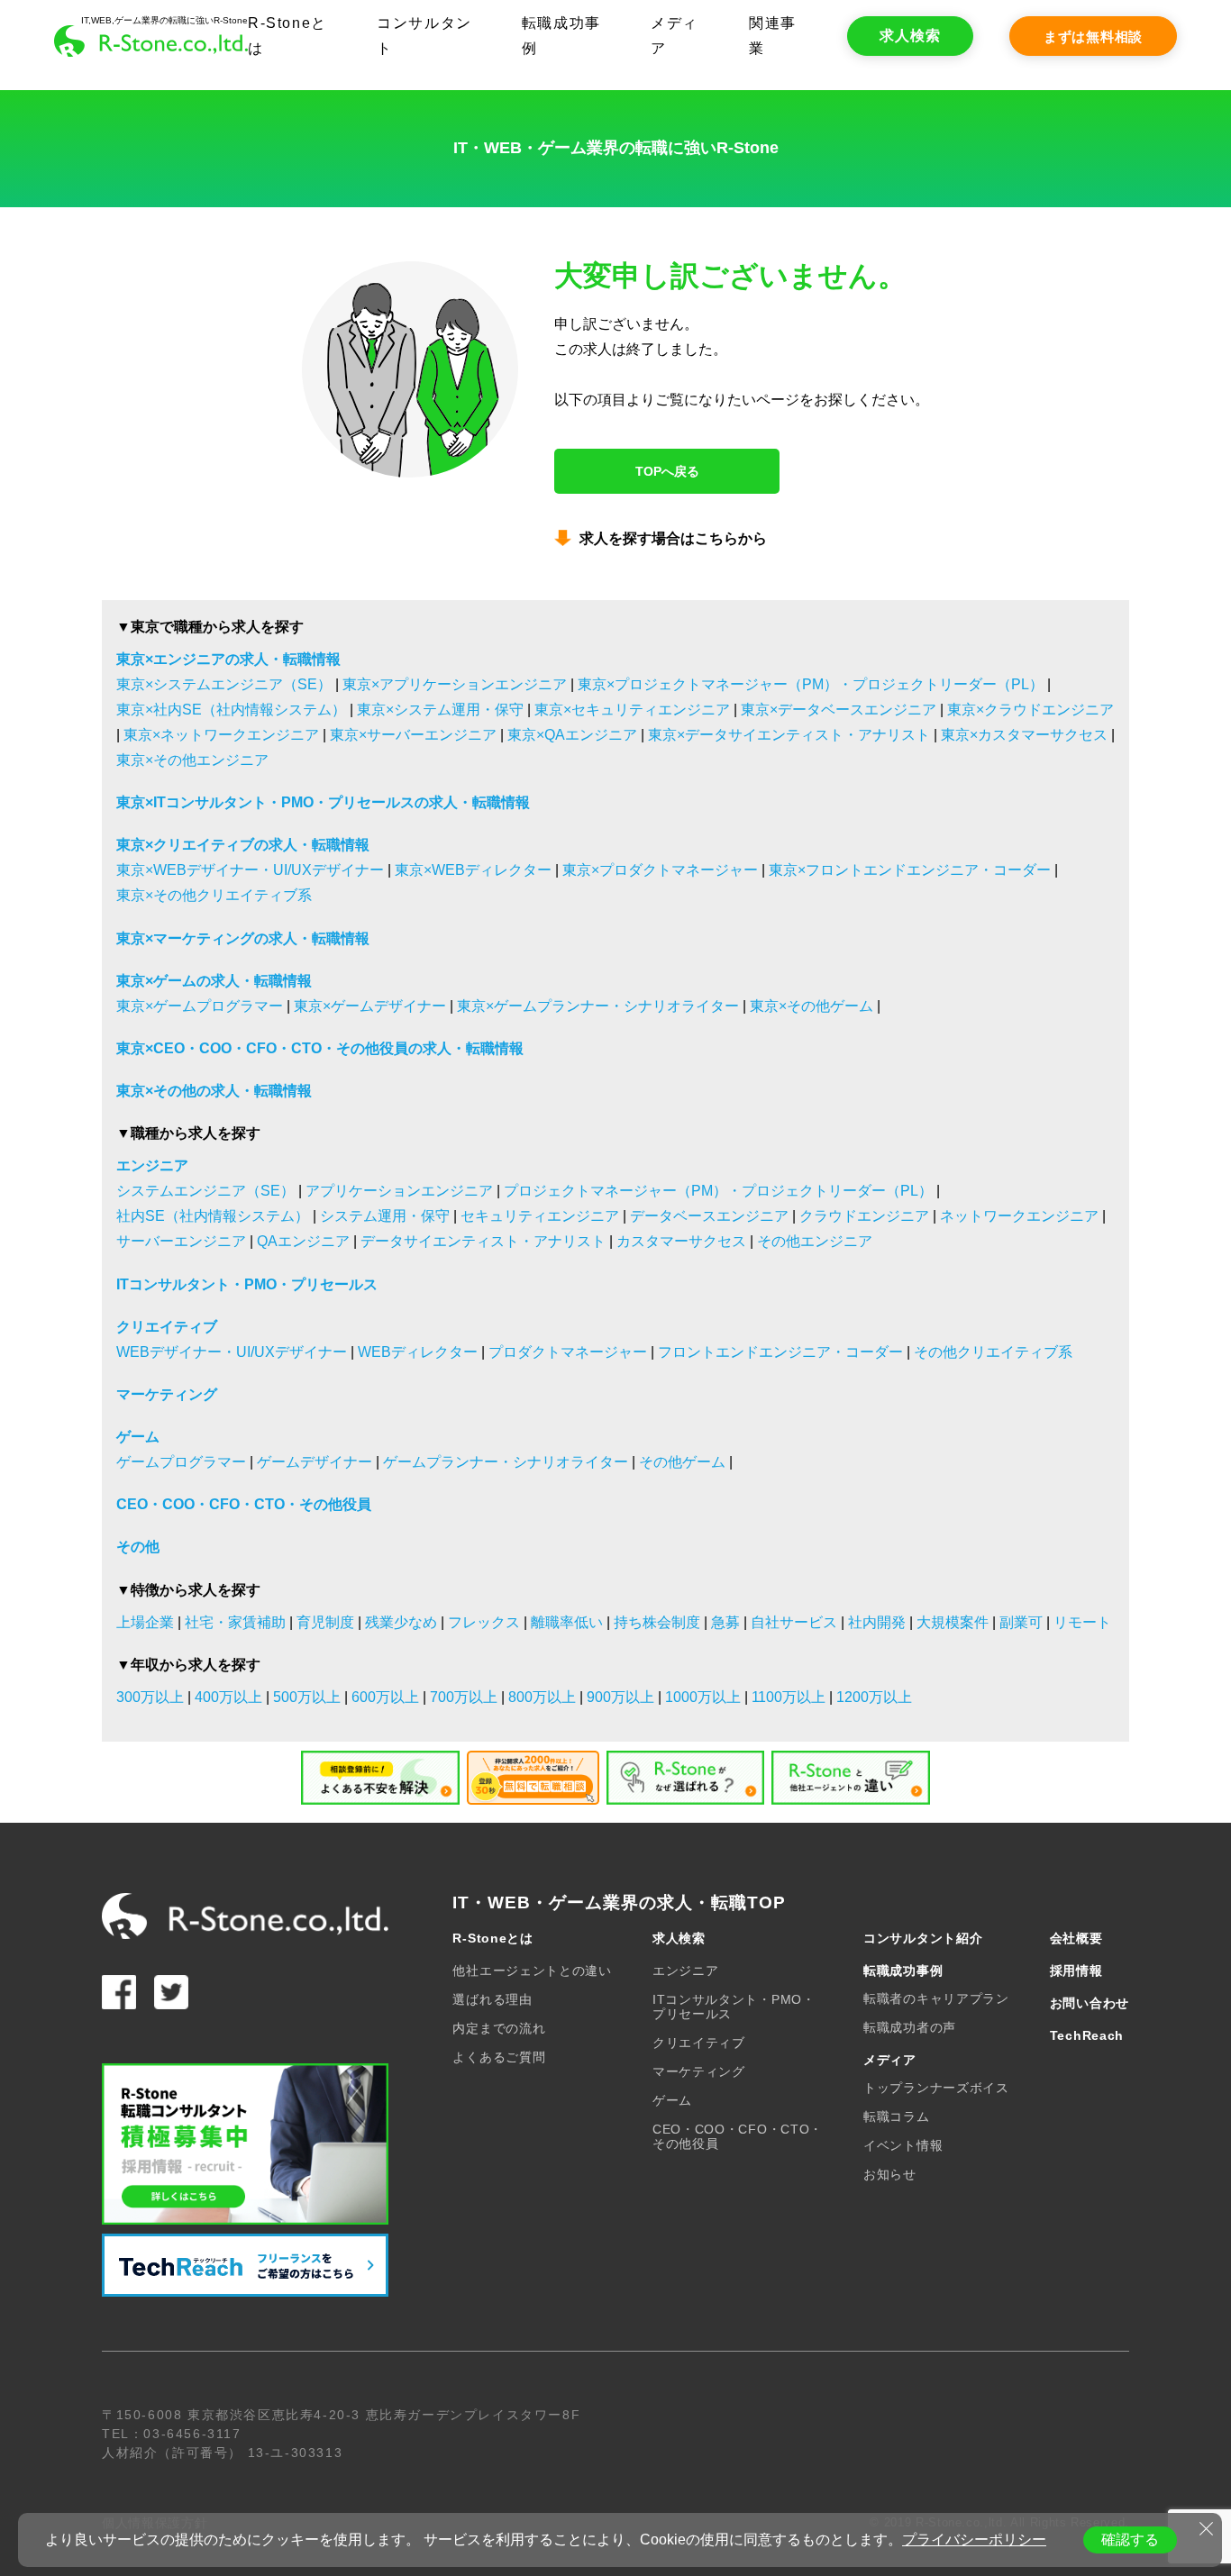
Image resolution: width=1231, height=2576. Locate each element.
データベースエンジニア (709, 1216)
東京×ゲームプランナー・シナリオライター (598, 1006)
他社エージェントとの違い (532, 1971)
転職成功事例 (903, 1971)
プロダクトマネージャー (568, 1352)
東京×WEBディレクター (473, 870)
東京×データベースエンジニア (839, 710)
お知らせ (890, 2174)
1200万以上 (874, 1697)
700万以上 (464, 1697)
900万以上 (620, 1697)
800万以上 (542, 1697)
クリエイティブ (167, 1327)
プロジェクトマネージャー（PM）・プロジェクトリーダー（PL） (718, 1191)
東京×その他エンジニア (192, 760)
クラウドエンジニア (864, 1216)
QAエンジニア (303, 1241)
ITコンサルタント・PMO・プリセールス (247, 1284)
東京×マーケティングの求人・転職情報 (243, 938)
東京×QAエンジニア (572, 735)
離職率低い (567, 1622)
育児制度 (325, 1622)
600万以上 (385, 1697)
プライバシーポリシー (974, 2540)
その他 (138, 1547)
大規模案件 (953, 1622)
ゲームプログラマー (181, 1462)
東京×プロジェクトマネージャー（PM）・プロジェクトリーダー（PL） (811, 684)
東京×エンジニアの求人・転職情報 (228, 659)
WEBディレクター (418, 1352)
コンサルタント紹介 (923, 1938)
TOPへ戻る (667, 471)
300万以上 (150, 1697)
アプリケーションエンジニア (399, 1191)
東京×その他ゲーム (812, 1006)
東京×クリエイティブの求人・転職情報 (243, 845)
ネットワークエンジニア (1019, 1216)
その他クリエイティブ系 (993, 1352)
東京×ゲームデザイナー (370, 1006)
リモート (1082, 1622)
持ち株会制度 (657, 1622)
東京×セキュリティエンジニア (632, 710)
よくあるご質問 (499, 2057)
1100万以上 (789, 1697)
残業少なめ (401, 1622)
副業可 (1021, 1622)
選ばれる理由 (492, 1999)
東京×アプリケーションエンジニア (455, 684)
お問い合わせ (1090, 2003)
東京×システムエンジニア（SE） (224, 684)
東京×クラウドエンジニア (1030, 710)
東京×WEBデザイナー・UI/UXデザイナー (250, 870)
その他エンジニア (815, 1241)
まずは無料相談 (1093, 36)
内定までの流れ (499, 2028)
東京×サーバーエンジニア (413, 735)
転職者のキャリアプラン (936, 1998)
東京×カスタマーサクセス (1024, 735)
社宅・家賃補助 (235, 1622)
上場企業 (145, 1622)
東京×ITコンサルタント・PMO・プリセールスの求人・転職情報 (323, 802)
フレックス (484, 1622)
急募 (725, 1622)
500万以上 (307, 1697)
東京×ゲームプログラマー (200, 1006)
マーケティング (167, 1394)
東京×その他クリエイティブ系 (214, 895)
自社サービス (794, 1622)
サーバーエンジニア (181, 1241)
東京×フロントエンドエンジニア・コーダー (910, 870)
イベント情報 (903, 2145)
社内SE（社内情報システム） (213, 1216)
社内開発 (877, 1622)
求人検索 (910, 36)
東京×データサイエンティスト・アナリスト (789, 735)
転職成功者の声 (910, 2027)
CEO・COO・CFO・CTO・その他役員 (244, 1504)
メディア (890, 2060)
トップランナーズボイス (936, 2088)
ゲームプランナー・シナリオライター (506, 1462)
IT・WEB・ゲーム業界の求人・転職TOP (619, 1902)
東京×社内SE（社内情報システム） (231, 710)
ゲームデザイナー (315, 1462)
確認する (1130, 2540)
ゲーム (138, 1437)
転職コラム (897, 2116)
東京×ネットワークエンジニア (221, 735)
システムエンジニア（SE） (205, 1191)
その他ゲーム (682, 1462)
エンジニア (152, 1165)
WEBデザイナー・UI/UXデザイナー (232, 1352)
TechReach (1087, 2035)
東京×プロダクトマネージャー (660, 870)
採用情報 (1076, 1971)
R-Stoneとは (492, 1938)
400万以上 (228, 1697)
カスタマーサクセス (681, 1241)
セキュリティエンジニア (540, 1216)
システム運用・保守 (385, 1216)
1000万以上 (703, 1697)
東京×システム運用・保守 (440, 710)
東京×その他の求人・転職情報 (214, 1091)
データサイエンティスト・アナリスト (483, 1241)
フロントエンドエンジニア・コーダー (780, 1352)
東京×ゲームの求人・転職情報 (214, 981)
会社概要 (1076, 1938)
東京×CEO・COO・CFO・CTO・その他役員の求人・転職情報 (320, 1048)
